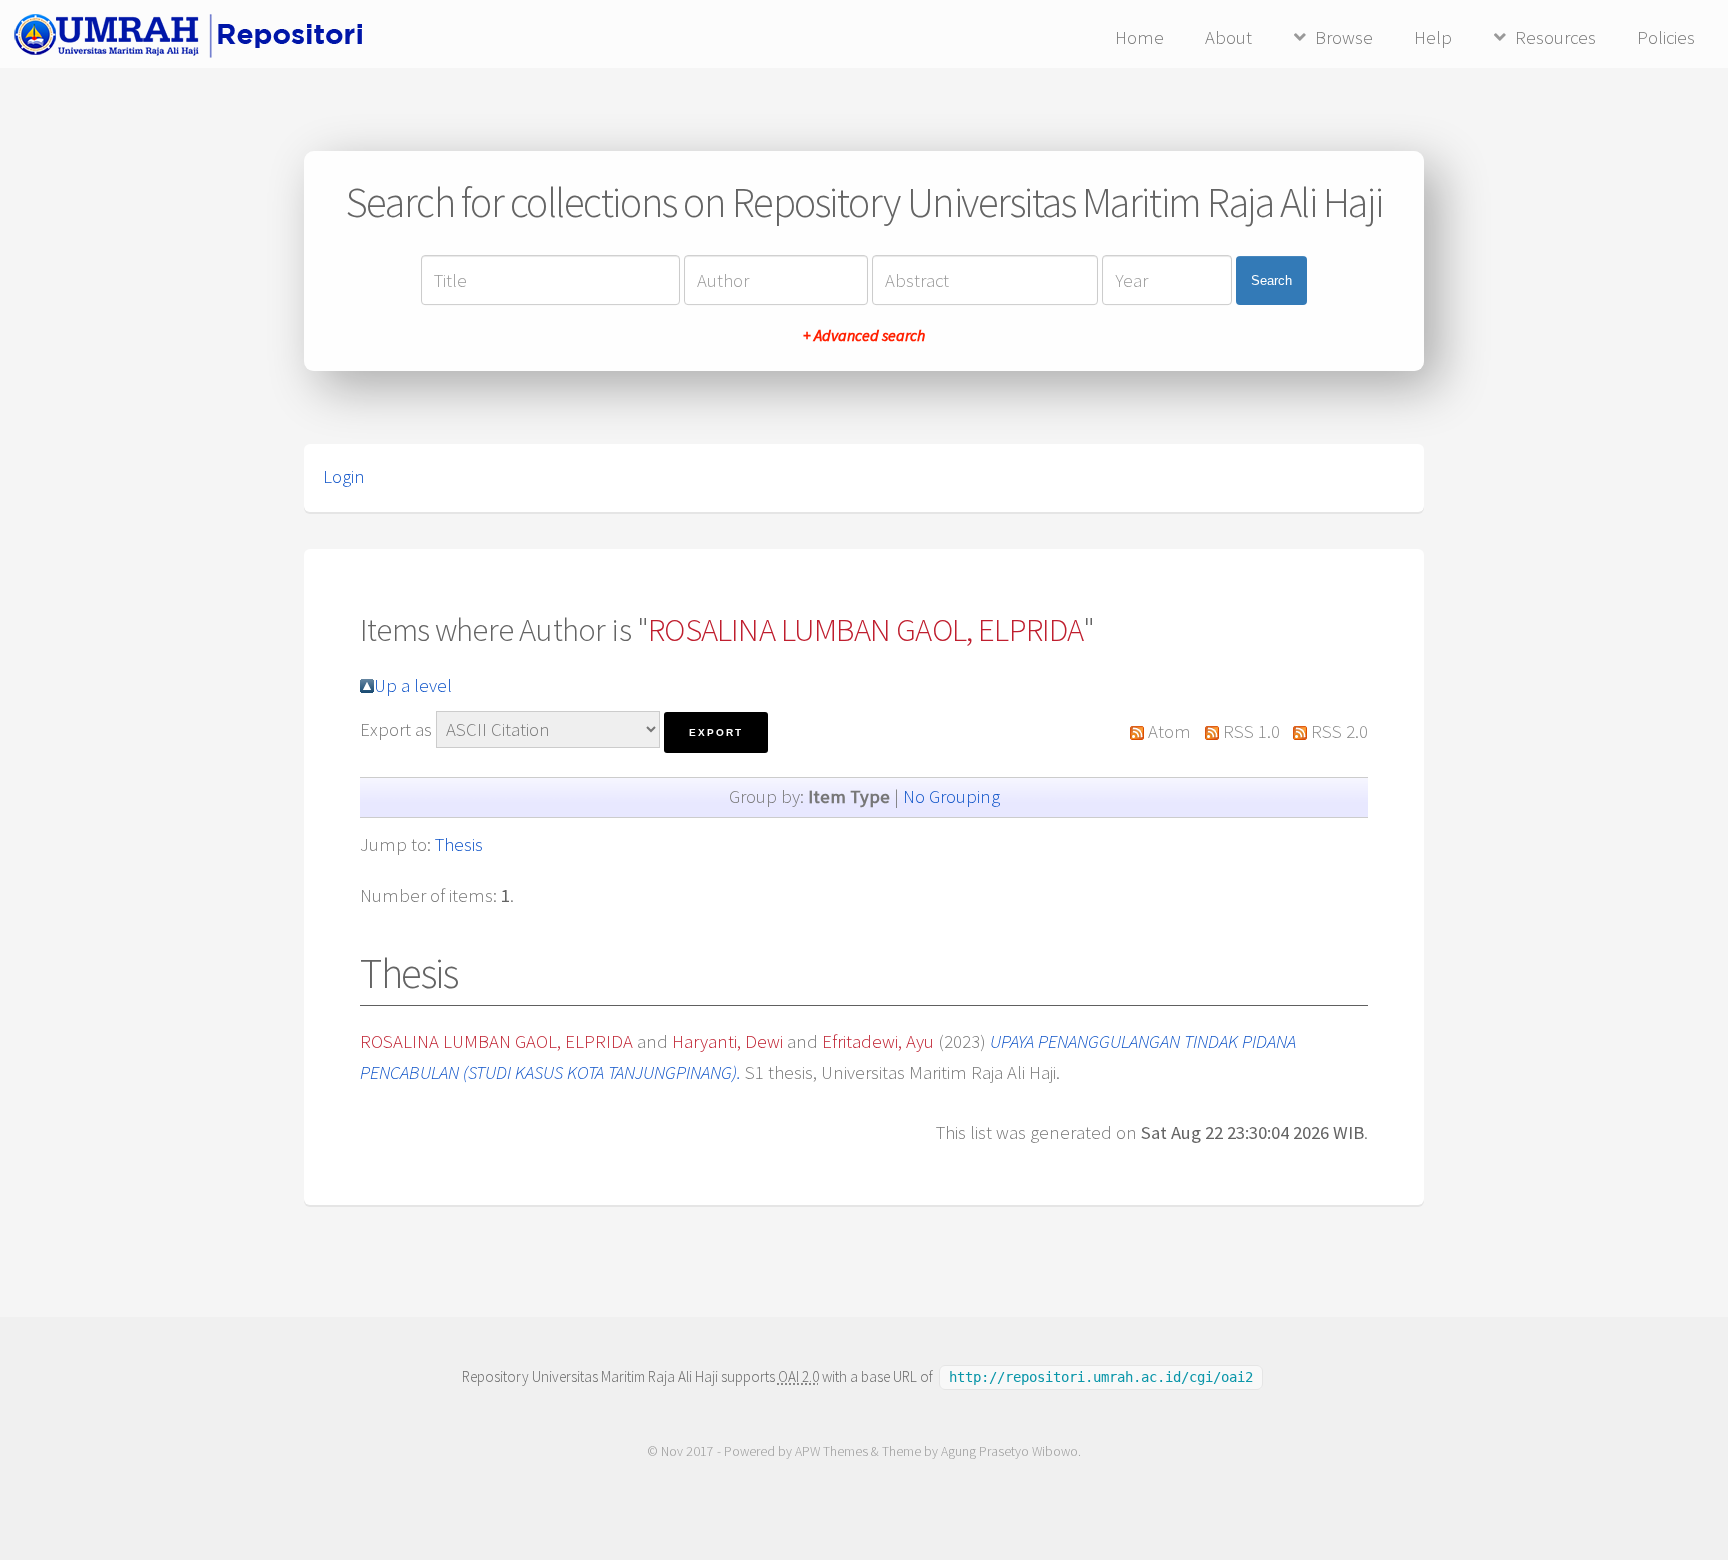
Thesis (459, 844)
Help (1433, 37)
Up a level (413, 685)
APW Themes (831, 1451)
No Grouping (951, 796)
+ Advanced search (864, 335)
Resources (1555, 37)
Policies (1666, 37)
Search (1271, 280)
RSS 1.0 (1251, 731)
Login (344, 476)
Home (1139, 37)
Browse (1344, 37)
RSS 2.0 (1339, 731)
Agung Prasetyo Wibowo (1009, 1451)
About (1228, 37)
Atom (1169, 731)
